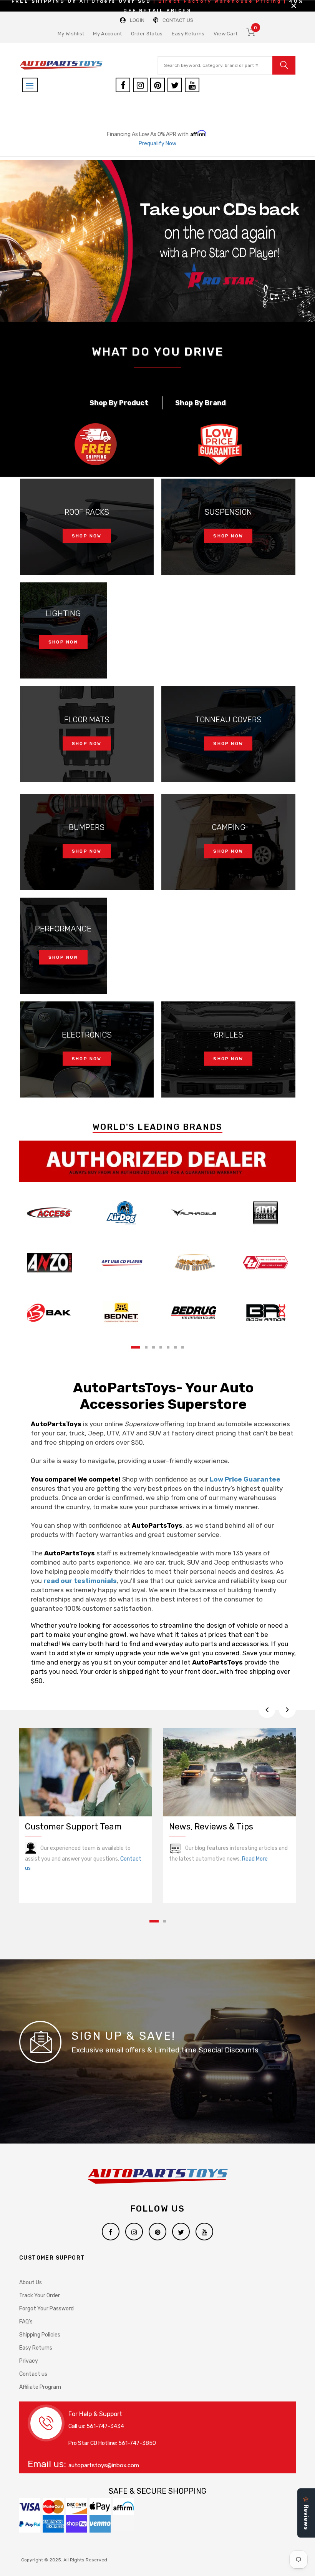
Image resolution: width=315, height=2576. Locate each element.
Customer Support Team (73, 1827)
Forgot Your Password (46, 2309)
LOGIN (137, 20)
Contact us (33, 2374)
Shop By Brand (201, 403)
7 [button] (183, 1347)
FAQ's (26, 2322)
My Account (107, 34)
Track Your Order (40, 2296)
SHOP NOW (87, 536)
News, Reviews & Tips (211, 1827)
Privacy (29, 2361)
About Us (31, 2282)
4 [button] (161, 1347)
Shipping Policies (40, 2335)
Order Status (147, 34)
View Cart (226, 34)
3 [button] (153, 1347)
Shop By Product (119, 403)
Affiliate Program (40, 2387)
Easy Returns (188, 34)
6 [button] (175, 1347)
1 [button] (136, 1347)
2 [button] (146, 1347)
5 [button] (168, 1347)
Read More (255, 1859)
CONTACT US (178, 20)
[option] (157, 241)
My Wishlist (71, 34)
